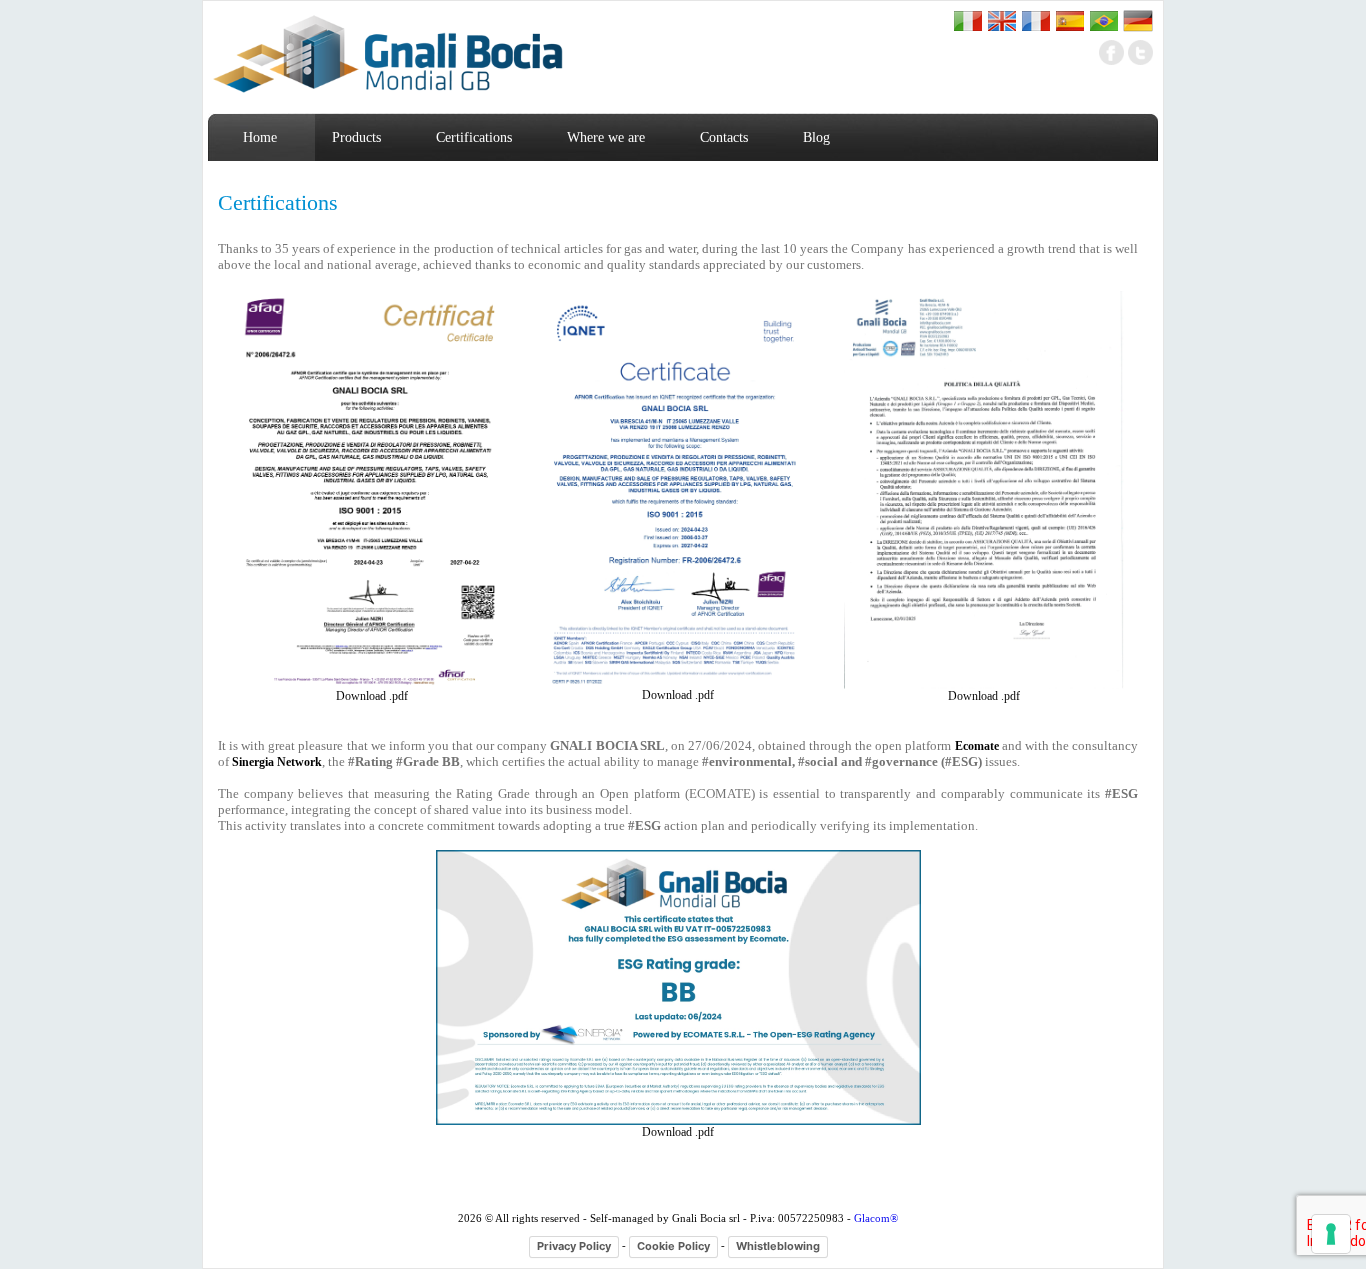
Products (356, 137)
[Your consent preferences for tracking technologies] (1331, 1234)
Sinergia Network (277, 762)
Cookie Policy (673, 1246)
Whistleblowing (778, 1246)
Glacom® (876, 1218)
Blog (816, 137)
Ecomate (977, 746)
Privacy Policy (574, 1246)
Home (260, 137)
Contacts (724, 137)
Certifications (474, 137)
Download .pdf (372, 696)
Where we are (606, 137)
